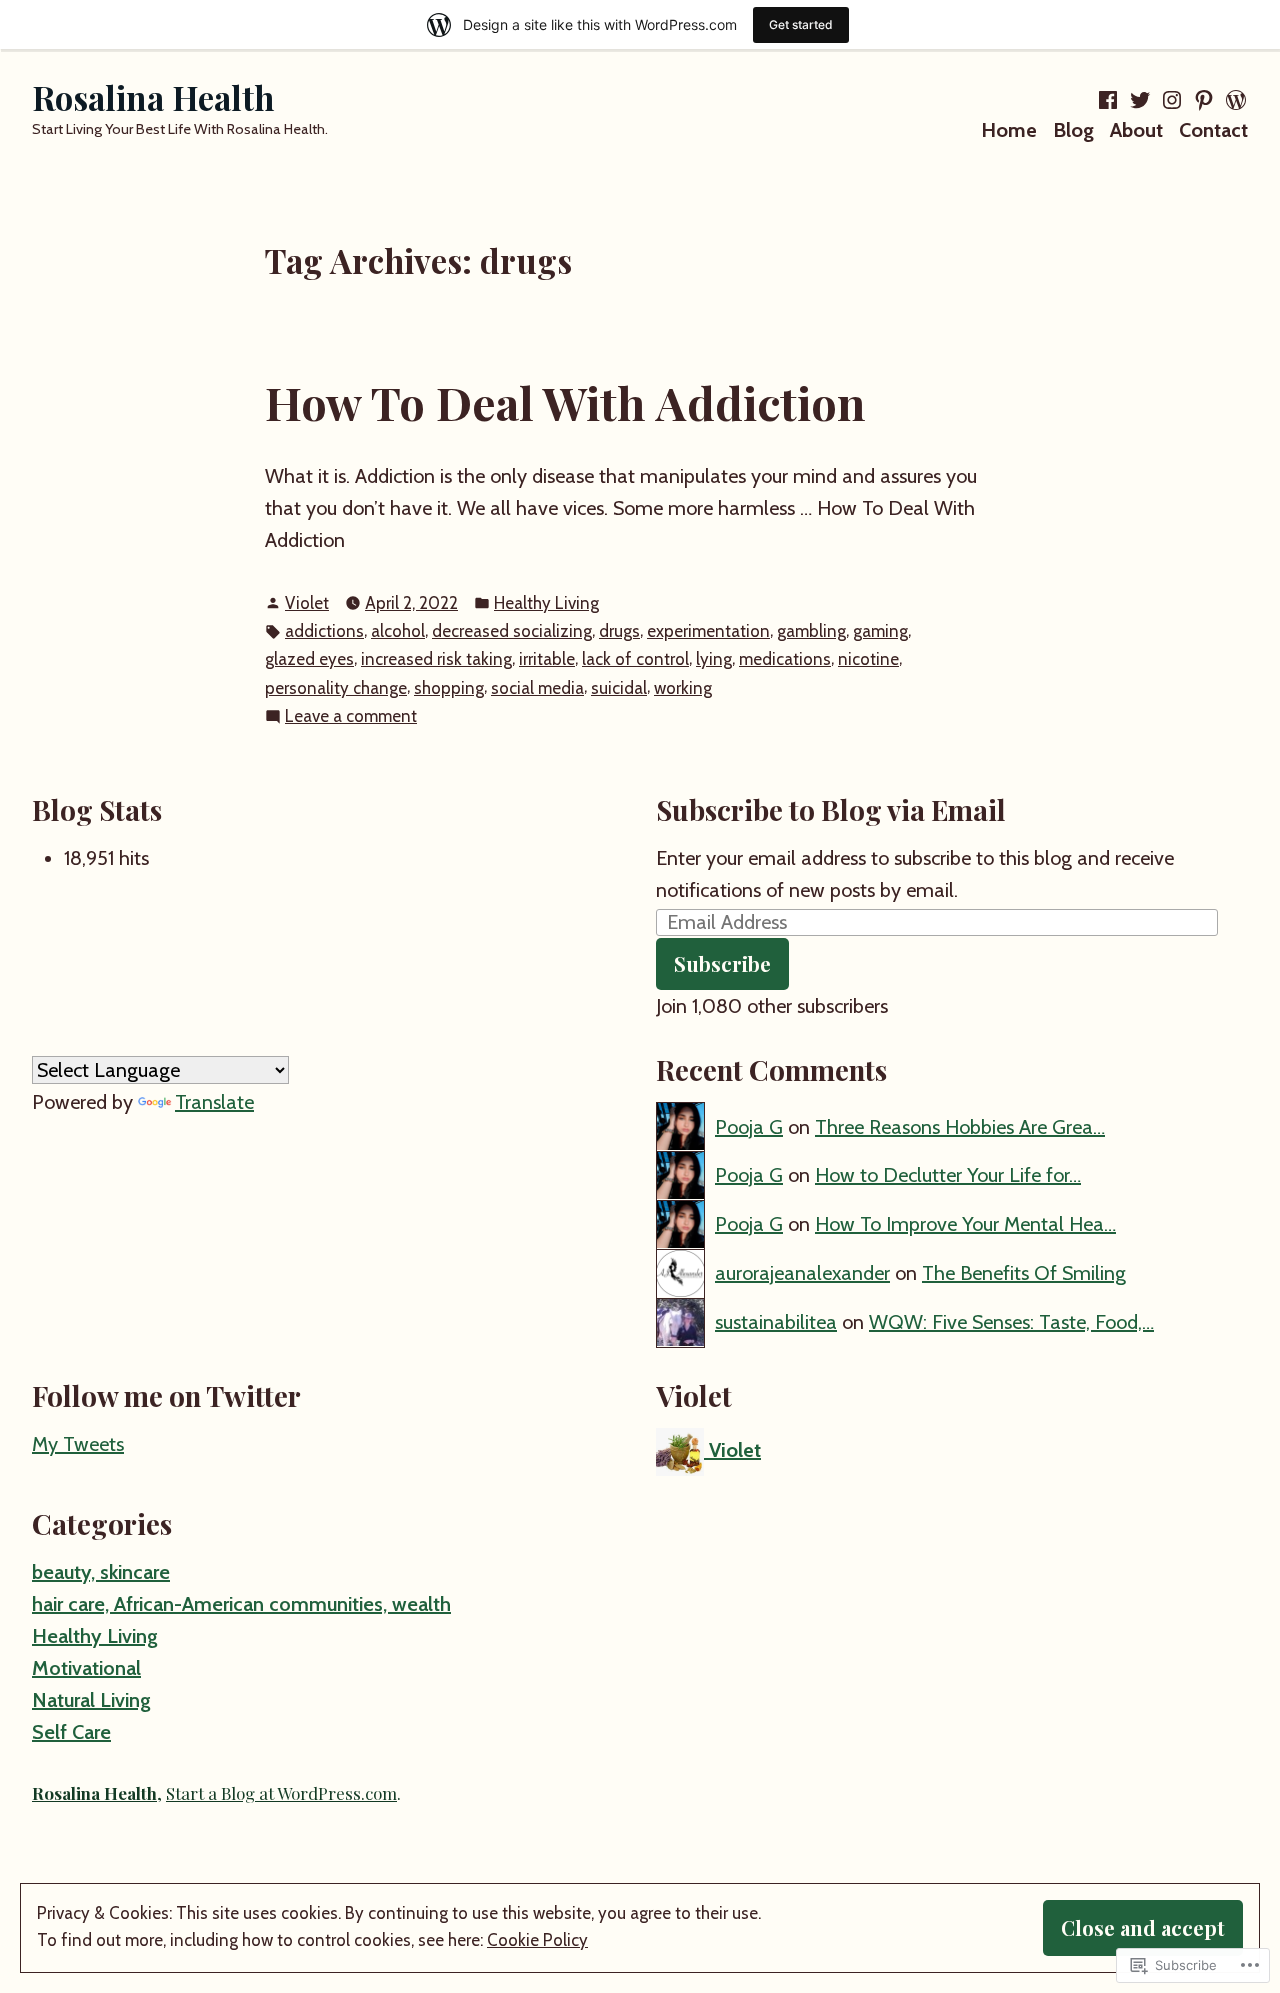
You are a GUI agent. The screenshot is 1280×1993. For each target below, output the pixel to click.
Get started (801, 24)
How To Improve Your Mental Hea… (965, 1224)
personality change (336, 688)
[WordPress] (1234, 100)
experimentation (708, 631)
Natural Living (91, 1700)
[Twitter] (1140, 100)
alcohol (398, 631)
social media (537, 688)
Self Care (71, 1732)
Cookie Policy (537, 1940)
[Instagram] (1172, 100)
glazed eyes (309, 659)
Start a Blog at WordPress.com (281, 1793)
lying (714, 659)
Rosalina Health (153, 97)
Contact (1213, 129)
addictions (324, 631)
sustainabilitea (776, 1322)
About (1136, 129)
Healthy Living (546, 603)
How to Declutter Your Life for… (948, 1175)
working (683, 688)
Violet (307, 603)
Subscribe (722, 963)
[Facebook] (1110, 100)
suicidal (619, 688)
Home (1009, 129)
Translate (214, 1102)
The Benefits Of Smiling (1024, 1273)
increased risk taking (436, 659)
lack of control (635, 659)
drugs (619, 631)
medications (785, 659)
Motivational (86, 1668)
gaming (880, 631)
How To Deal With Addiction (565, 401)
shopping (449, 688)
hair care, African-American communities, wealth (241, 1604)
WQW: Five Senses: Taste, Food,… (1011, 1322)
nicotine (868, 659)
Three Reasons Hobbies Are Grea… (960, 1127)
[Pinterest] (1204, 100)
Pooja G (749, 1127)
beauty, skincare (101, 1572)
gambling (811, 631)
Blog (1073, 129)
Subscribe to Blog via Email (831, 809)
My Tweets (78, 1444)
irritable (547, 659)
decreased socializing (512, 631)
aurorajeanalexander (802, 1273)
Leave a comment (351, 717)
